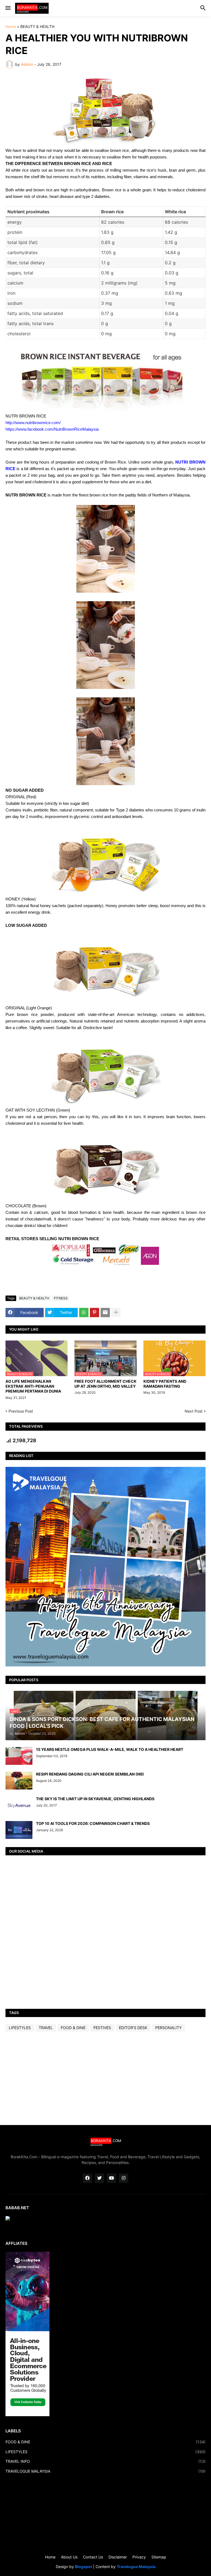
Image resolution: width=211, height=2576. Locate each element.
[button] (8, 8)
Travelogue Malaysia (136, 2567)
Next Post (194, 1411)
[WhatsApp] (84, 1313)
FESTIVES (102, 2028)
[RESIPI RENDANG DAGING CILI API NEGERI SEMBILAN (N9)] (19, 1781)
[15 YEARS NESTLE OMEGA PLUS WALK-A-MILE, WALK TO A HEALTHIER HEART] (19, 1756)
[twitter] (99, 2178)
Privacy (139, 2557)
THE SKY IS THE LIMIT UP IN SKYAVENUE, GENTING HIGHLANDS (95, 1799)
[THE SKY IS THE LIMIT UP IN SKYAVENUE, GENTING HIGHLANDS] (19, 1805)
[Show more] (116, 1313)
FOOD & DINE (73, 2028)
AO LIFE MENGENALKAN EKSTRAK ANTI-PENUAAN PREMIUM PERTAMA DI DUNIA (33, 1386)
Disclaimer (118, 2557)
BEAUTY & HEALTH (37, 27)
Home (11, 27)
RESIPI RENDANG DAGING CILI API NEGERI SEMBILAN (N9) (90, 1774)
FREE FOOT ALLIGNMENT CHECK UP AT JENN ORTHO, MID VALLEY (105, 1384)
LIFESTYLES (20, 2028)
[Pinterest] (95, 1313)
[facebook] (87, 2178)
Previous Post (21, 1411)
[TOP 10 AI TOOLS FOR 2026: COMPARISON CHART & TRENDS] (19, 1830)
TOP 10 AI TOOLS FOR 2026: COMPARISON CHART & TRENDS (93, 1823)
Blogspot (84, 2567)
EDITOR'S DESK (133, 2028)
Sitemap (159, 2557)
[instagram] (124, 2178)
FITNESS (61, 1298)
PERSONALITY (168, 2028)
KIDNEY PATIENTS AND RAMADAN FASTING (165, 1384)
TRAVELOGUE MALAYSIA (105, 2471)
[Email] (105, 1313)
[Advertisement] (105, 2078)
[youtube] (112, 2178)
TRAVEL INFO (105, 2461)
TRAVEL (46, 2028)
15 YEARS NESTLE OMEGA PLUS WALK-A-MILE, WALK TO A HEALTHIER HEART (110, 1749)
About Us (69, 2557)
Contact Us (93, 2557)
